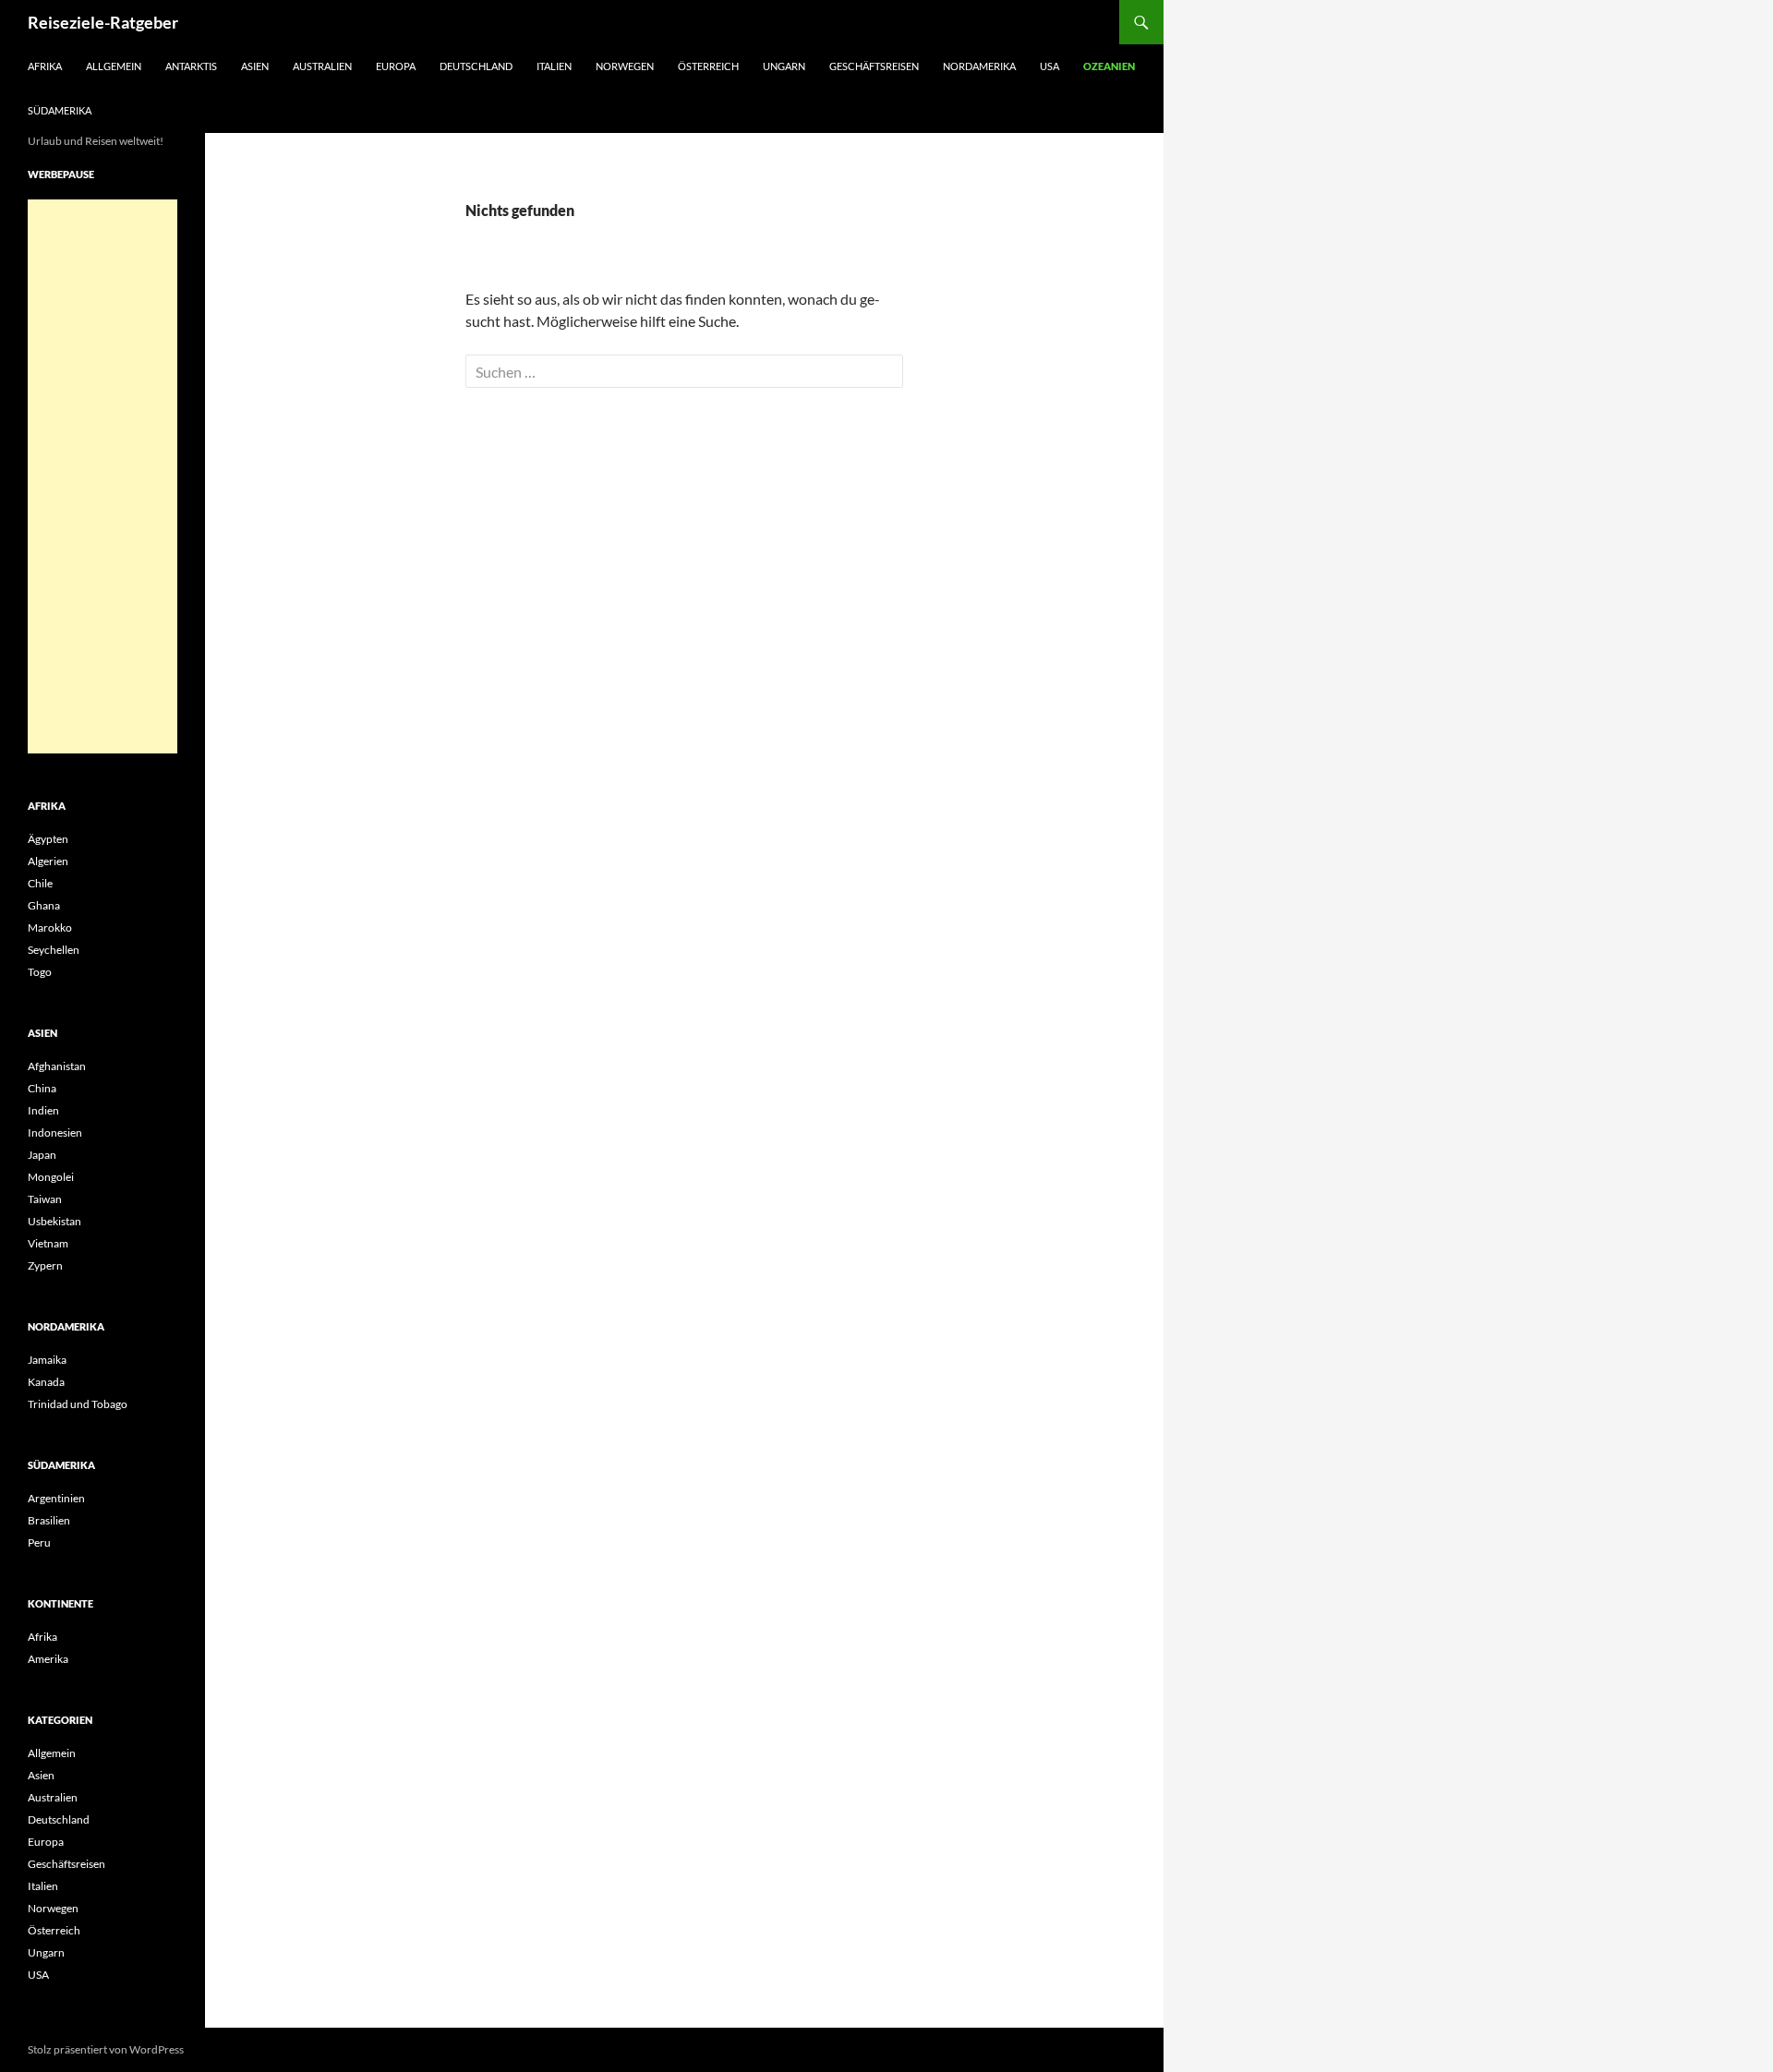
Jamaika (47, 1360)
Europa (396, 66)
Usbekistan (54, 1221)
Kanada (46, 1382)
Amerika (48, 1659)
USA (1049, 66)
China (42, 1088)
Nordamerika (979, 66)
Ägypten (48, 839)
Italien (554, 66)
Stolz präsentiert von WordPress (106, 2049)
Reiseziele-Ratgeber (103, 22)
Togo (40, 972)
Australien (322, 66)
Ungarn (784, 66)
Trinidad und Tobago (78, 1404)
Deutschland (476, 66)
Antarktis (191, 66)
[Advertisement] (103, 476)
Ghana (44, 905)
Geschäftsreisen (874, 66)
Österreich (708, 66)
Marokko (50, 928)
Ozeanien (1109, 66)
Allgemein (114, 66)
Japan (42, 1155)
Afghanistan (57, 1066)
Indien (43, 1110)
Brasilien (49, 1520)
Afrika (45, 66)
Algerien (48, 861)
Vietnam (48, 1243)
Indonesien (55, 1132)
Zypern (45, 1265)
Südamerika (60, 110)
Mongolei (51, 1177)
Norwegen (625, 66)
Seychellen (54, 950)
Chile (40, 883)
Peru (39, 1542)
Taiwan (45, 1199)
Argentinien (56, 1498)
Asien (255, 66)
